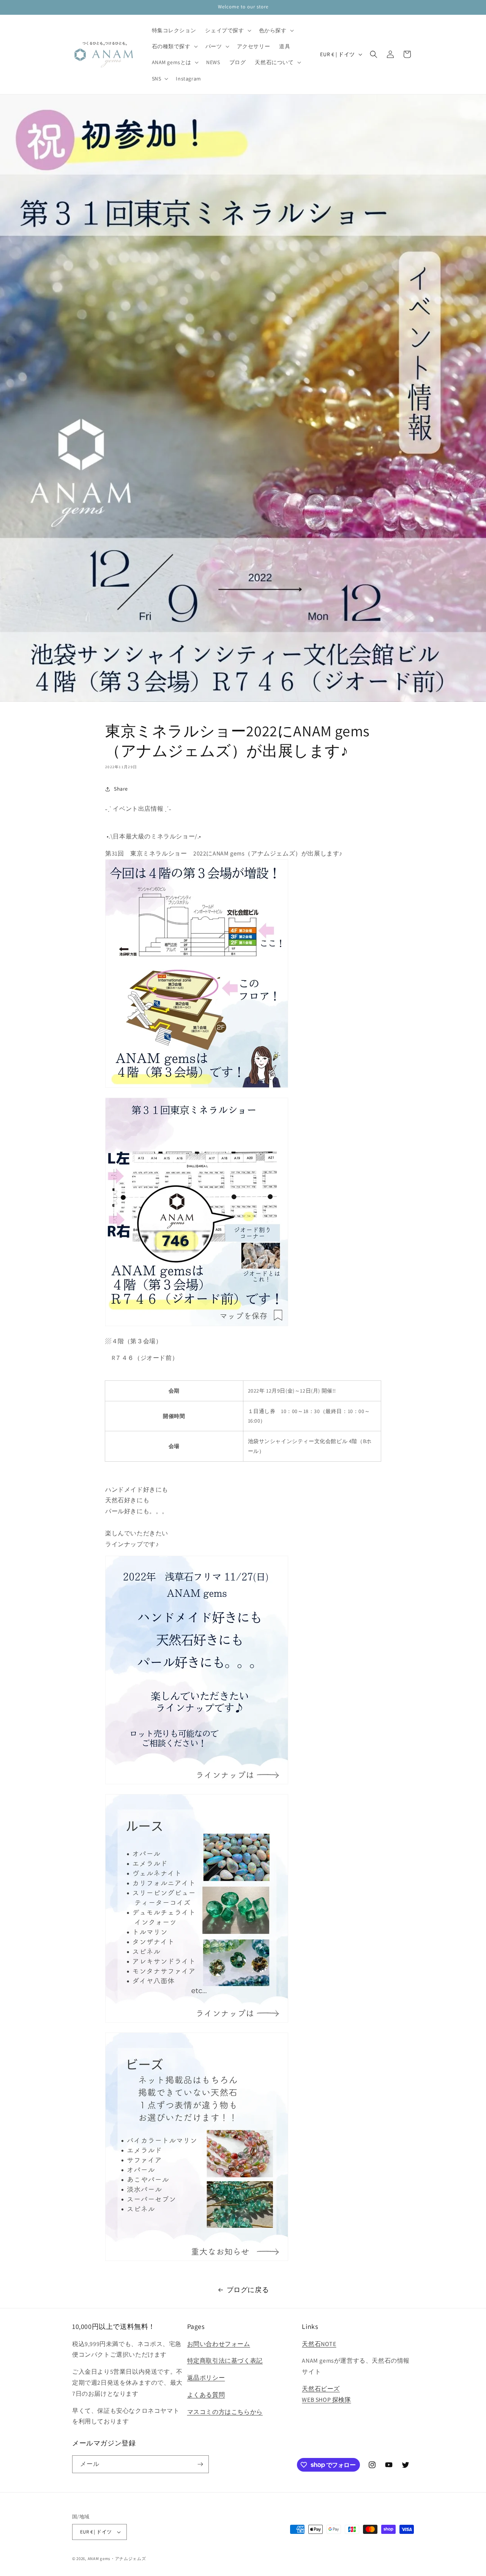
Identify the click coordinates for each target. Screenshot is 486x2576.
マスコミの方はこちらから (225, 2412)
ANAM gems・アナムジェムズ (117, 2559)
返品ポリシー (206, 2378)
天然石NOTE (319, 2344)
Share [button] (121, 789)
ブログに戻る (248, 2290)
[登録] (200, 2464)
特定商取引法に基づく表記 (225, 2361)
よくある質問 (206, 2395)
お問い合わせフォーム (219, 2344)
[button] (227, 30)
